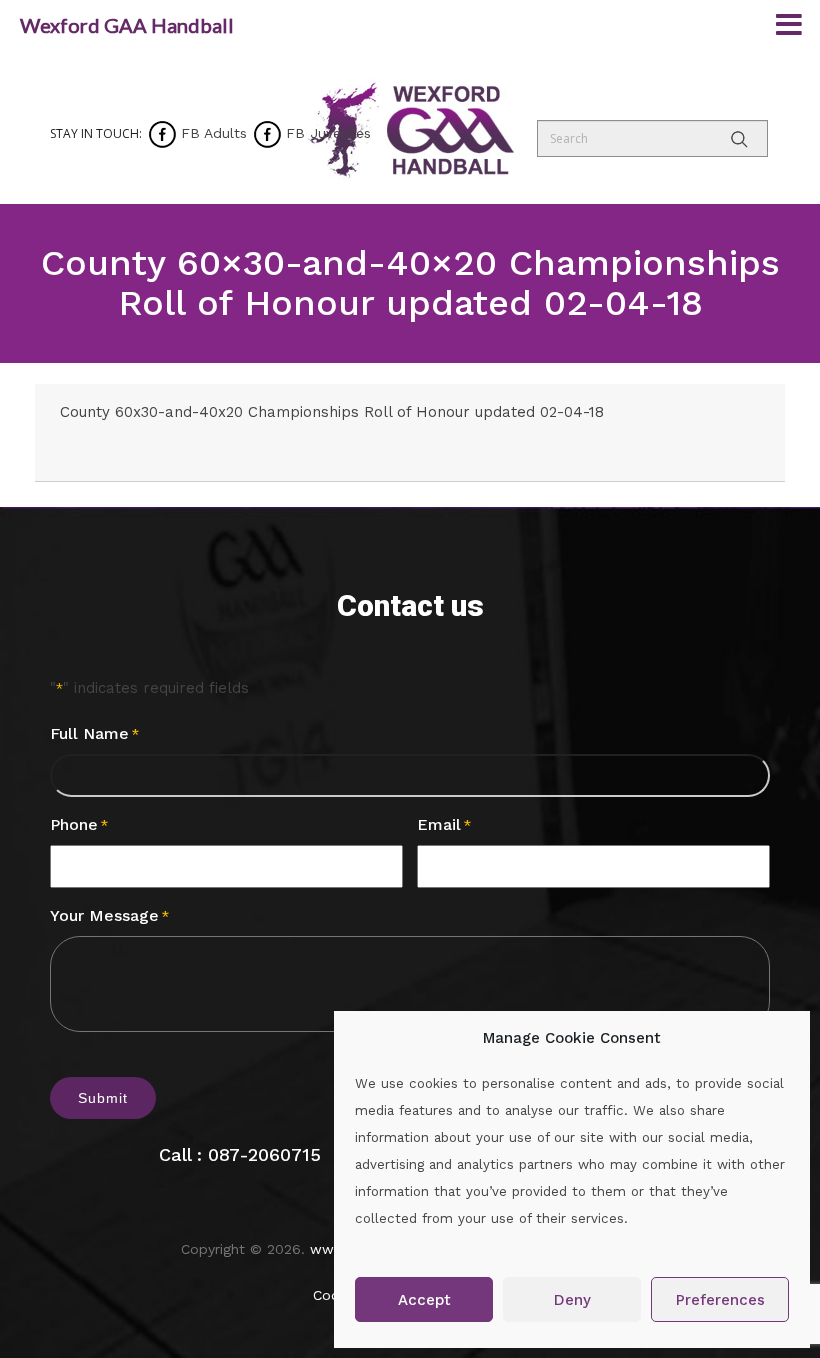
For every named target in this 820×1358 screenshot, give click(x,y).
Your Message (109, 915)
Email (444, 824)
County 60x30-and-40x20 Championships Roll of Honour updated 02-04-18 (332, 412)
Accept (424, 1300)
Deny (572, 1300)
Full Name (94, 733)
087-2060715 (264, 1154)
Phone (79, 824)
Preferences (720, 1300)
